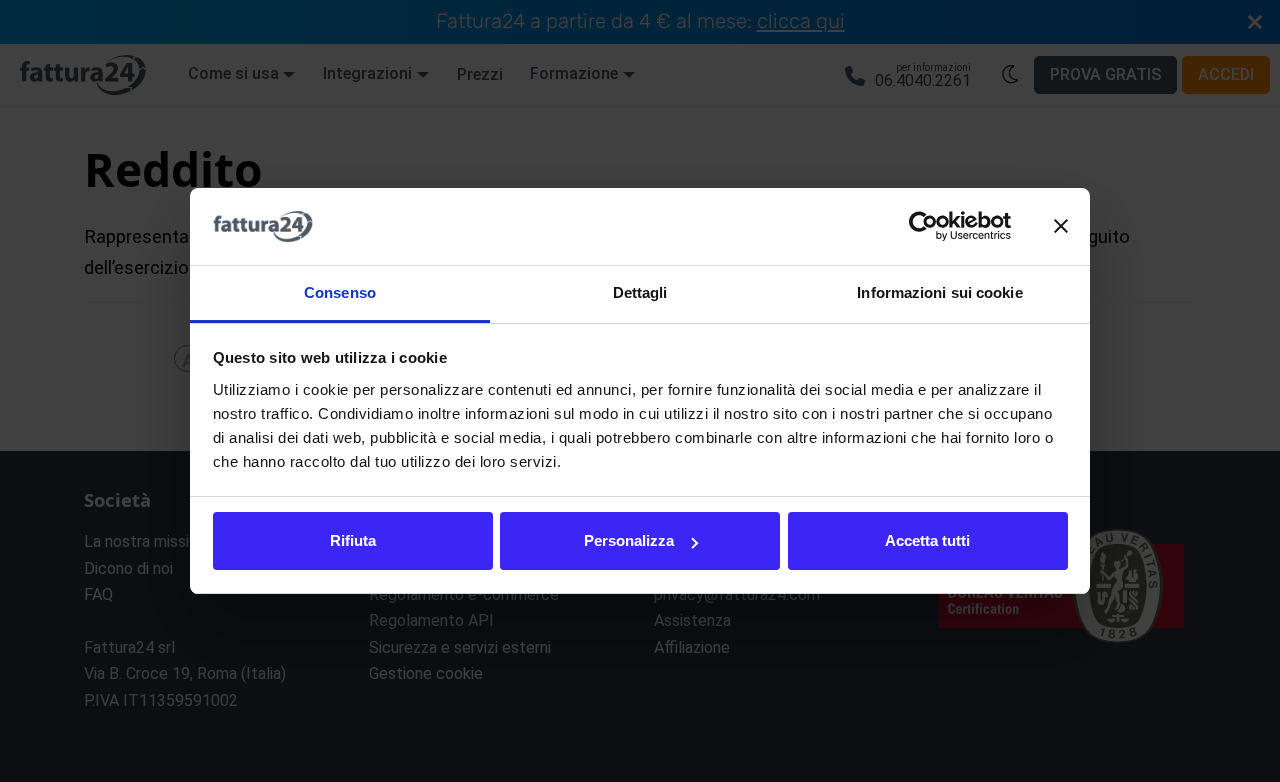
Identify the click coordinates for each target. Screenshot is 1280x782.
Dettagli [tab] (640, 292)
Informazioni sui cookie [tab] (939, 292)
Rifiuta (353, 540)
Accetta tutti (927, 540)
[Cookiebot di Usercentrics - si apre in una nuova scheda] (923, 227)
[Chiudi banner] (1061, 227)
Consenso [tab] (340, 292)
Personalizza (629, 540)
